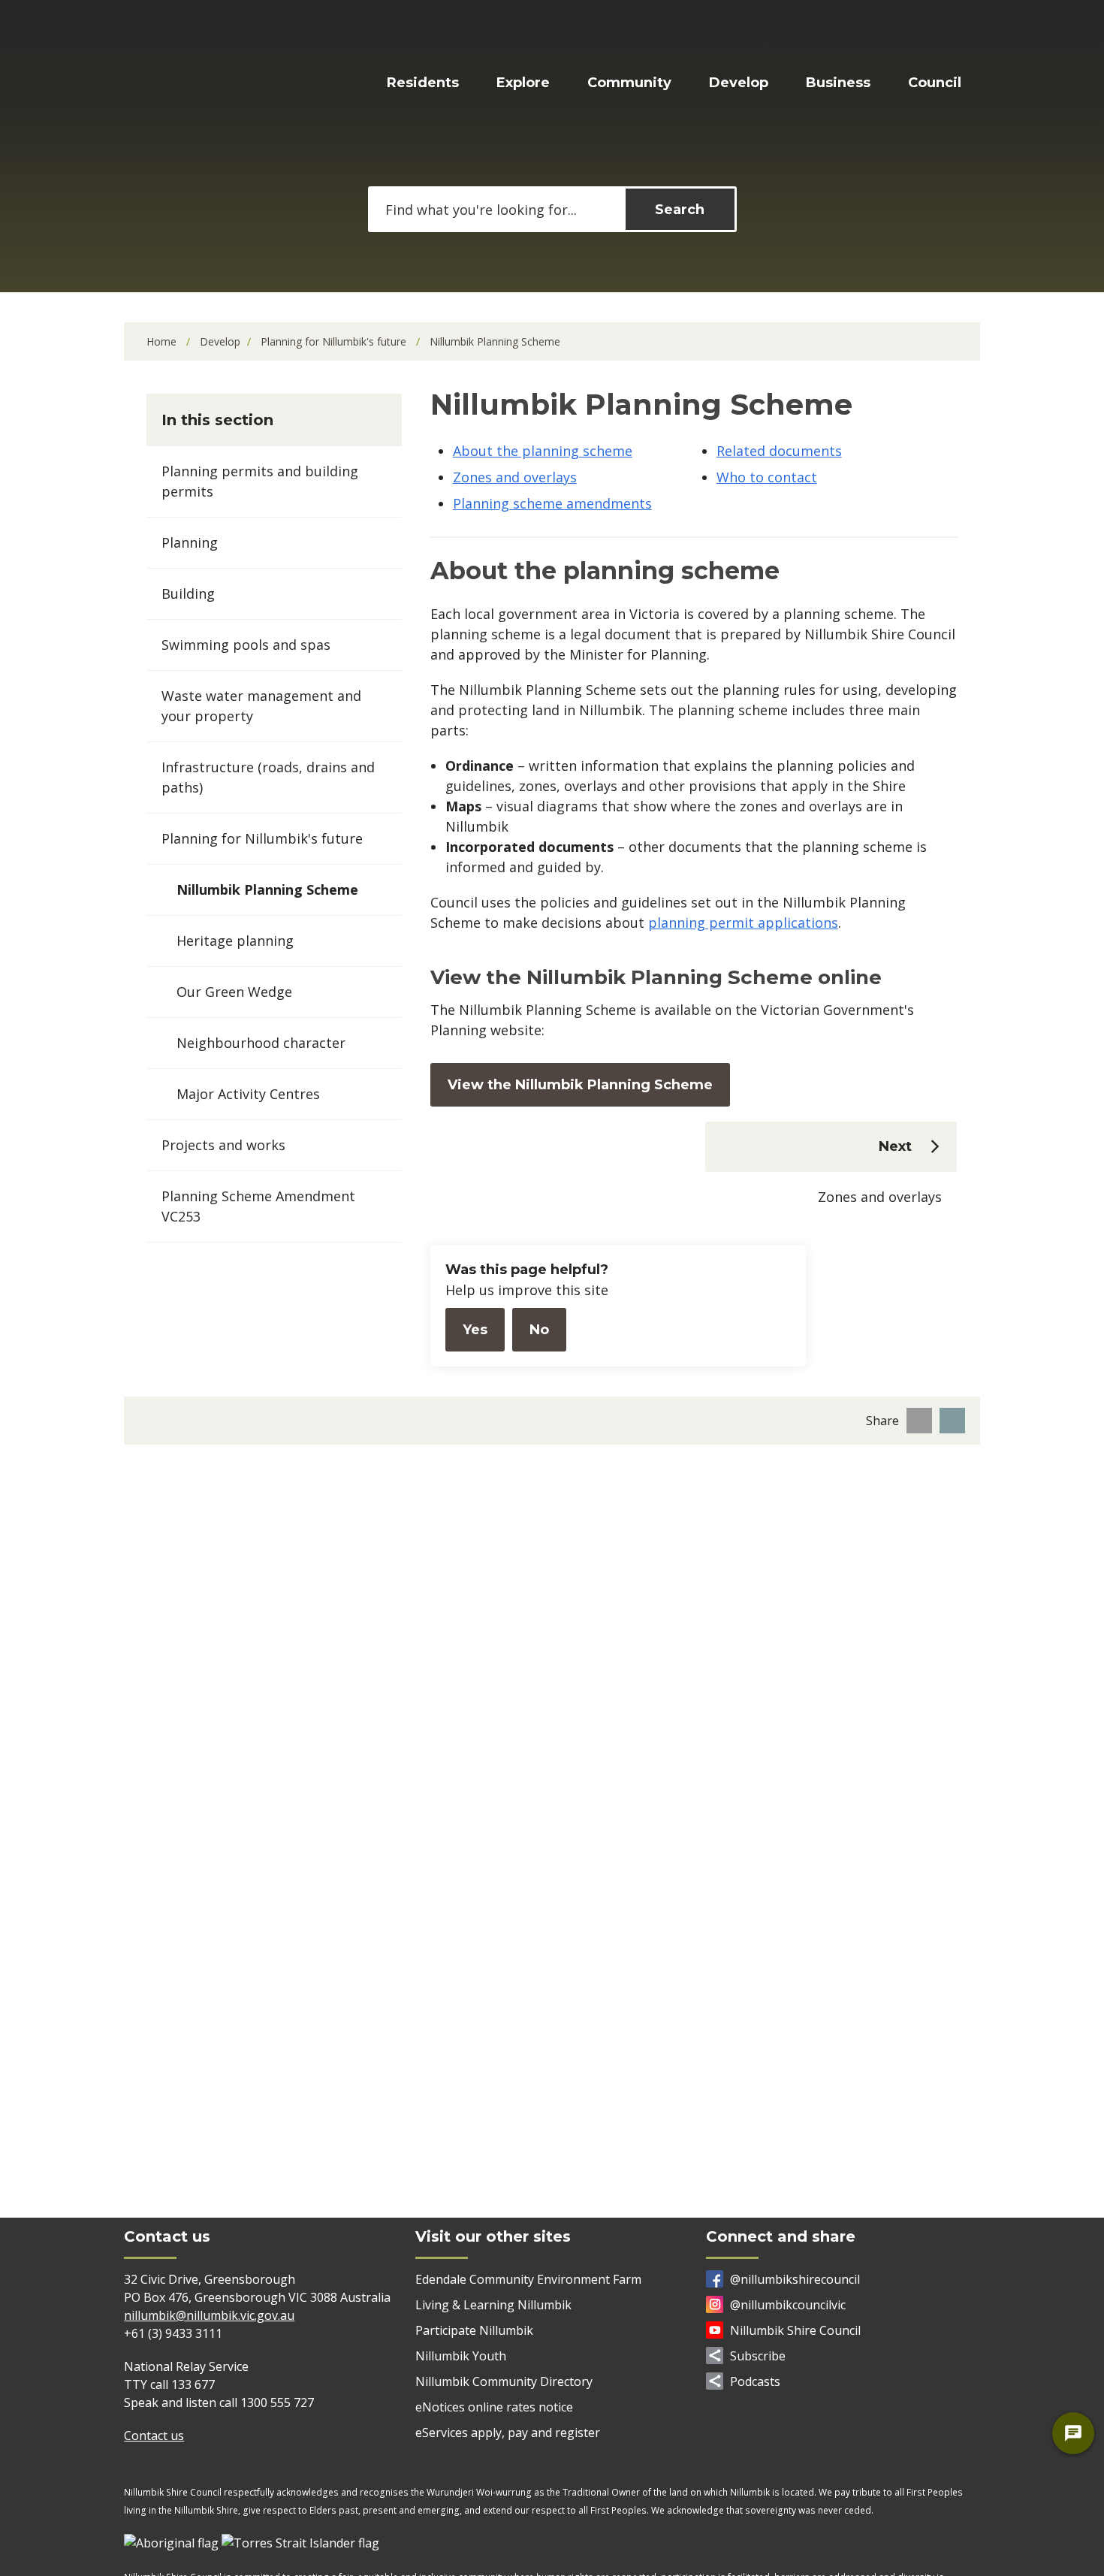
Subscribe (758, 2356)
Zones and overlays (515, 477)
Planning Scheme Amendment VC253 (258, 1206)
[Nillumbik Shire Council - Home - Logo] (211, 85)
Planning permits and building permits (260, 481)
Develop (739, 83)
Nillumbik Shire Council (795, 2330)
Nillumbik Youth (461, 2356)
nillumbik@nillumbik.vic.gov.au (209, 2315)
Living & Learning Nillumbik (493, 2305)
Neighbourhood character (261, 1043)
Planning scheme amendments (552, 503)
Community (629, 83)
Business (838, 83)
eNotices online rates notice (494, 2407)
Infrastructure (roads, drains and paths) (268, 777)
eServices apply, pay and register (508, 2433)
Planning (190, 542)
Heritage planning (235, 941)
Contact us (154, 2436)
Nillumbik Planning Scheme (267, 889)
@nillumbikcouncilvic (788, 2305)
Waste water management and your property (261, 706)
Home (161, 341)
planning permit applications (743, 923)
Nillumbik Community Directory (504, 2381)
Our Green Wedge (234, 992)
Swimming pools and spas (246, 645)
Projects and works (223, 1145)
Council (935, 83)
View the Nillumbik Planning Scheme (580, 1085)
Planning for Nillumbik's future (335, 341)
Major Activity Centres (248, 1094)
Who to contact (767, 477)
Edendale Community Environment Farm (528, 2279)
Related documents (779, 451)
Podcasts (755, 2381)
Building (188, 593)
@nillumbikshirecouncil (795, 2279)
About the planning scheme (543, 451)
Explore (523, 83)
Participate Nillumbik (474, 2330)
